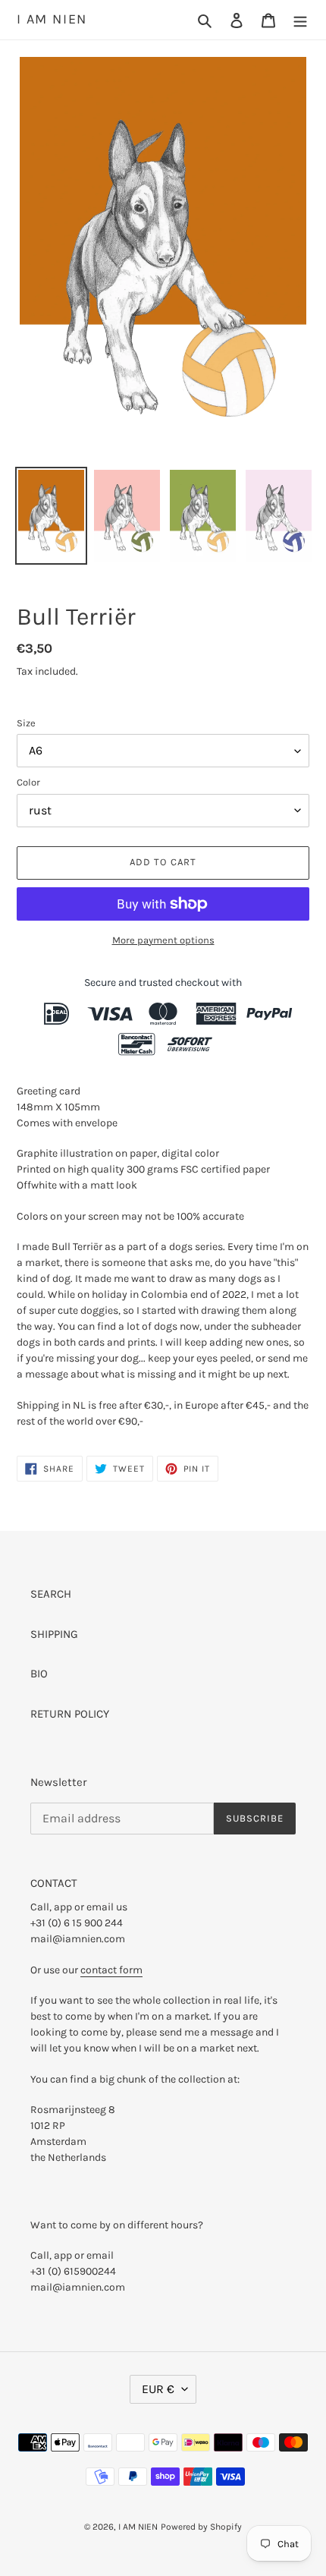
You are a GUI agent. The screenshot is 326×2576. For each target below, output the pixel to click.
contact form (111, 1970)
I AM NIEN (52, 19)
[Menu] (300, 20)
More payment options (163, 940)
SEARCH (51, 1594)
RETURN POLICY (70, 1714)
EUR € (158, 2389)
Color (28, 782)
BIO (39, 1674)
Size (26, 723)
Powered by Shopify (201, 2527)
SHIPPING (54, 1634)
